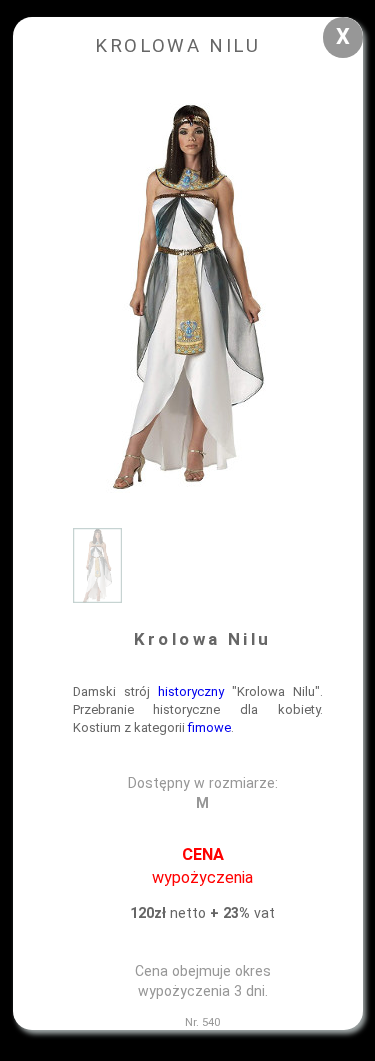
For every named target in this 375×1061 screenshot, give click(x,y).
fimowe (209, 727)
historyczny (191, 691)
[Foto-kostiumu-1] (97, 598)
